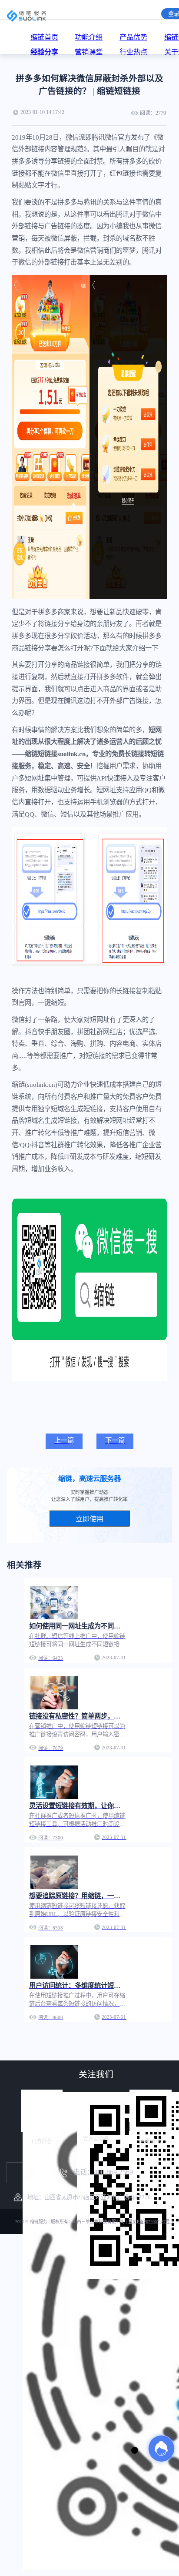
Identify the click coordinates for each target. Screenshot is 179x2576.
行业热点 (133, 52)
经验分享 (44, 52)
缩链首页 (44, 37)
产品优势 (133, 37)
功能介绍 (89, 37)
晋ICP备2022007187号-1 (151, 2222)
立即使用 (89, 1519)
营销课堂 (89, 52)
